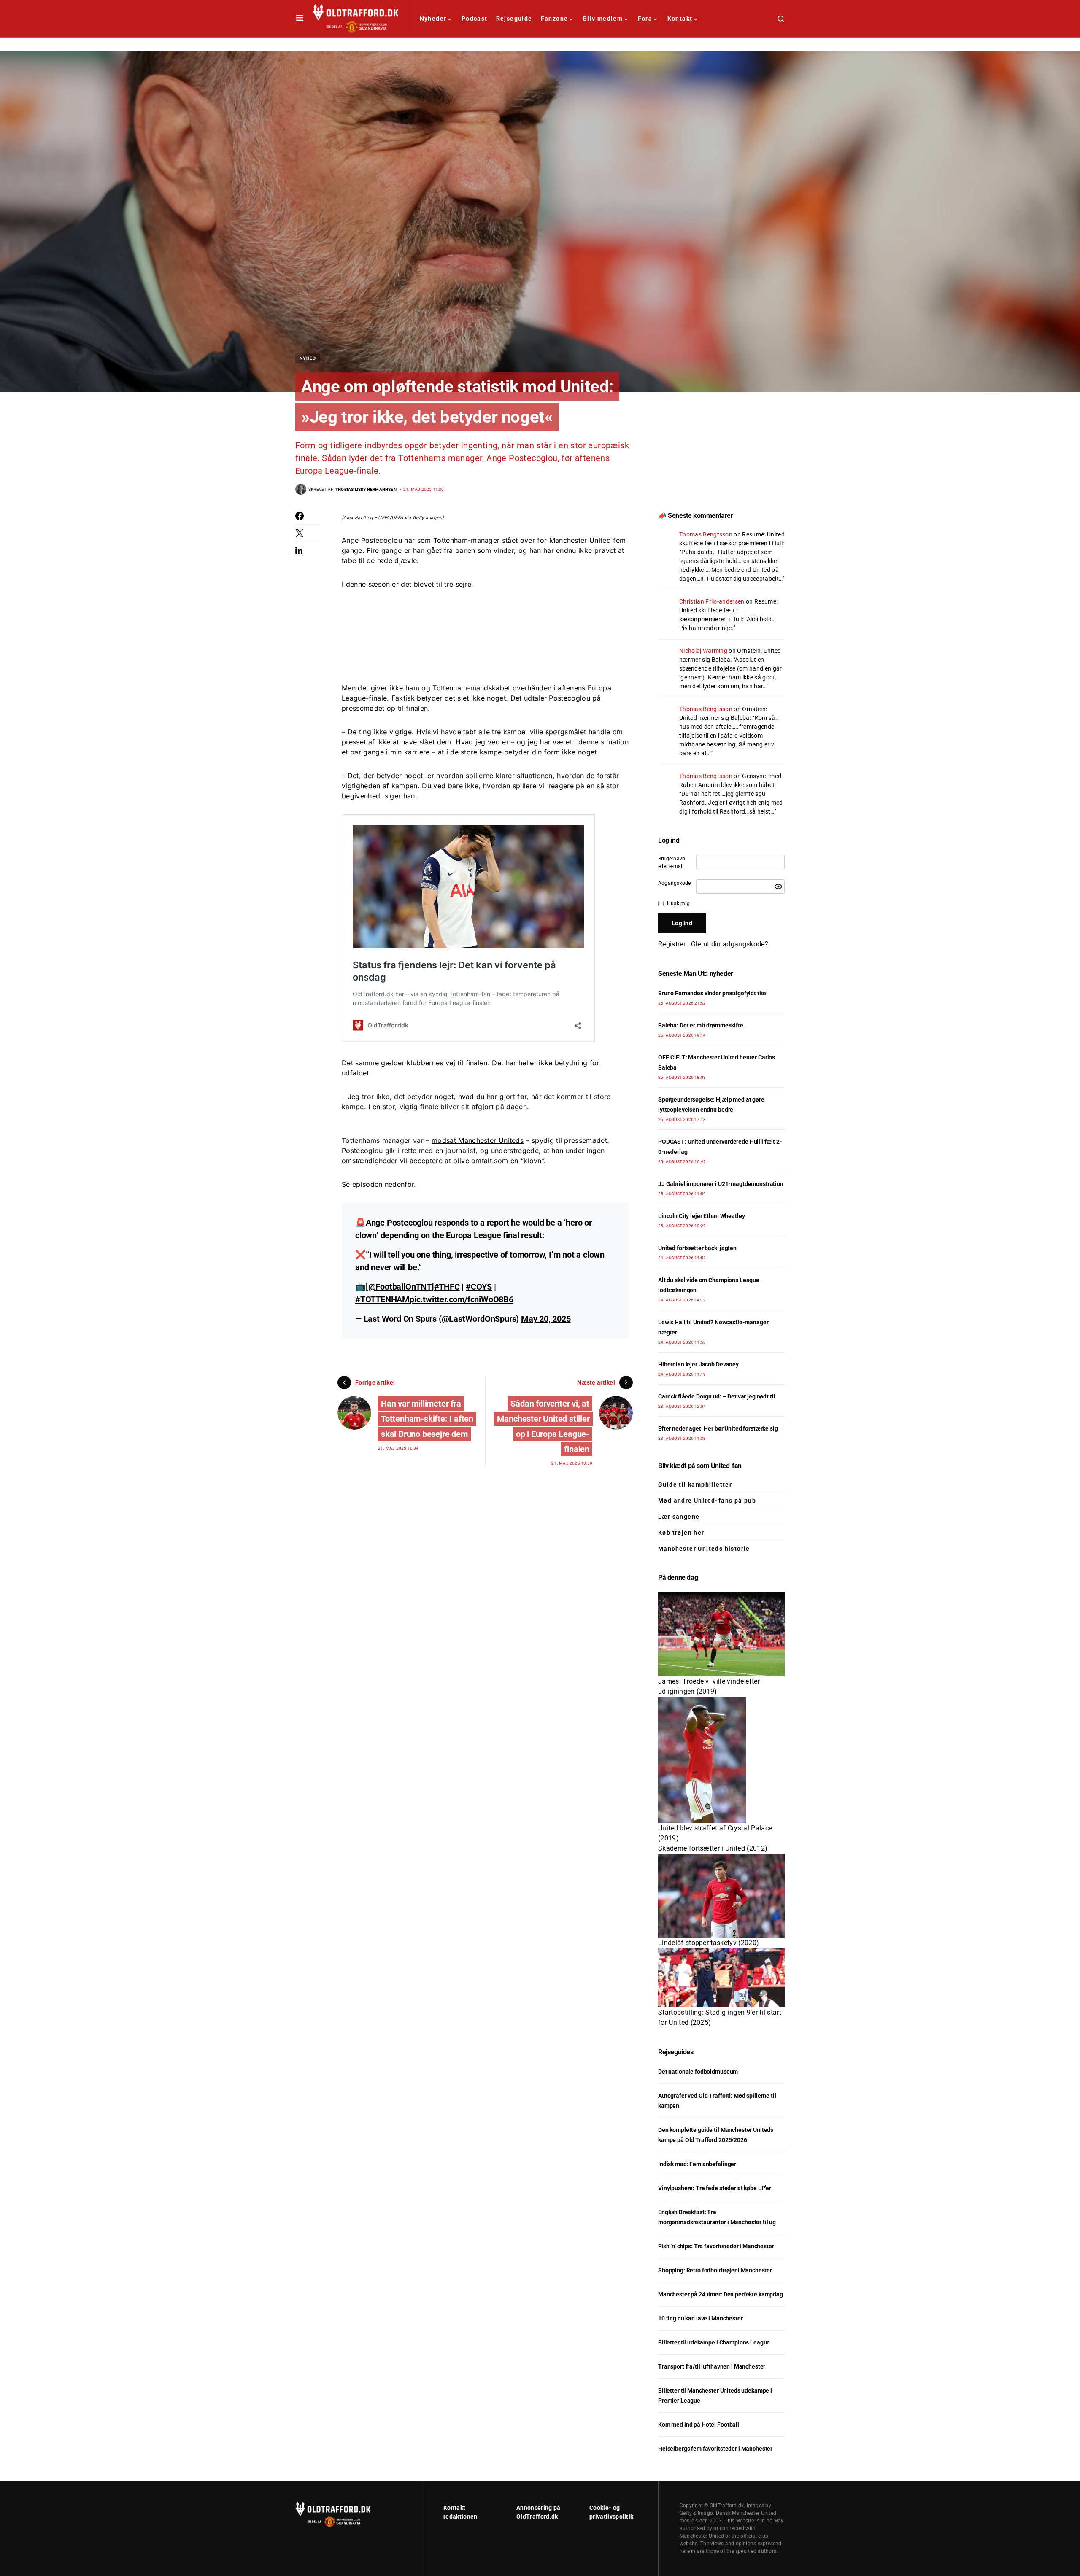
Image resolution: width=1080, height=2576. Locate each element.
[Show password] (778, 887)
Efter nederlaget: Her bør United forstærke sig (718, 1428)
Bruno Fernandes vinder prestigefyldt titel (713, 993)
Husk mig (678, 903)
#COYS (479, 1287)
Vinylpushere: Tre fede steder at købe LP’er (715, 2188)
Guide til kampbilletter (695, 1485)
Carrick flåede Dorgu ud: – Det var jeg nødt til (717, 1396)
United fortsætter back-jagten (697, 1248)
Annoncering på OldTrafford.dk (538, 2512)
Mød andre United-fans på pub (707, 1501)
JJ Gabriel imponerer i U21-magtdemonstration (721, 1184)
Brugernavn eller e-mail (672, 862)
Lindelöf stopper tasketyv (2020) (709, 1943)
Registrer (672, 944)
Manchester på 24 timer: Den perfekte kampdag (721, 2294)
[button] (300, 19)
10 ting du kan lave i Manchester (701, 2318)
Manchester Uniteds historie (704, 1549)
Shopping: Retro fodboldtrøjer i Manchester (715, 2270)
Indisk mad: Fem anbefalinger (697, 2164)
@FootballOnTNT (400, 1287)
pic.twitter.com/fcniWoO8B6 (462, 1299)
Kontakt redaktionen (460, 2512)
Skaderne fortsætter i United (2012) (713, 1848)
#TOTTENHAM (382, 1299)
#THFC (447, 1287)
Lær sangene (679, 1517)
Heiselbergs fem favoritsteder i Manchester (715, 2449)
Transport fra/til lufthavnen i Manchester (712, 2366)
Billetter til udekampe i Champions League (714, 2342)
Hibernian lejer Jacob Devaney (698, 1364)
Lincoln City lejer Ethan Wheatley (701, 1216)
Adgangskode (675, 883)
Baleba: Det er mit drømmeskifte (701, 1025)
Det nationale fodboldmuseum (698, 2072)
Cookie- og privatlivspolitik (611, 2512)
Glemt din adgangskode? (730, 944)
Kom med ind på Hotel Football (699, 2425)
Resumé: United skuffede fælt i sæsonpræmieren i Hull (728, 610)
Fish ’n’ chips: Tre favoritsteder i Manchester (716, 2246)
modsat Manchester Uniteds (478, 1140)
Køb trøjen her (681, 1533)
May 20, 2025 (546, 1319)
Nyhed (308, 358)
